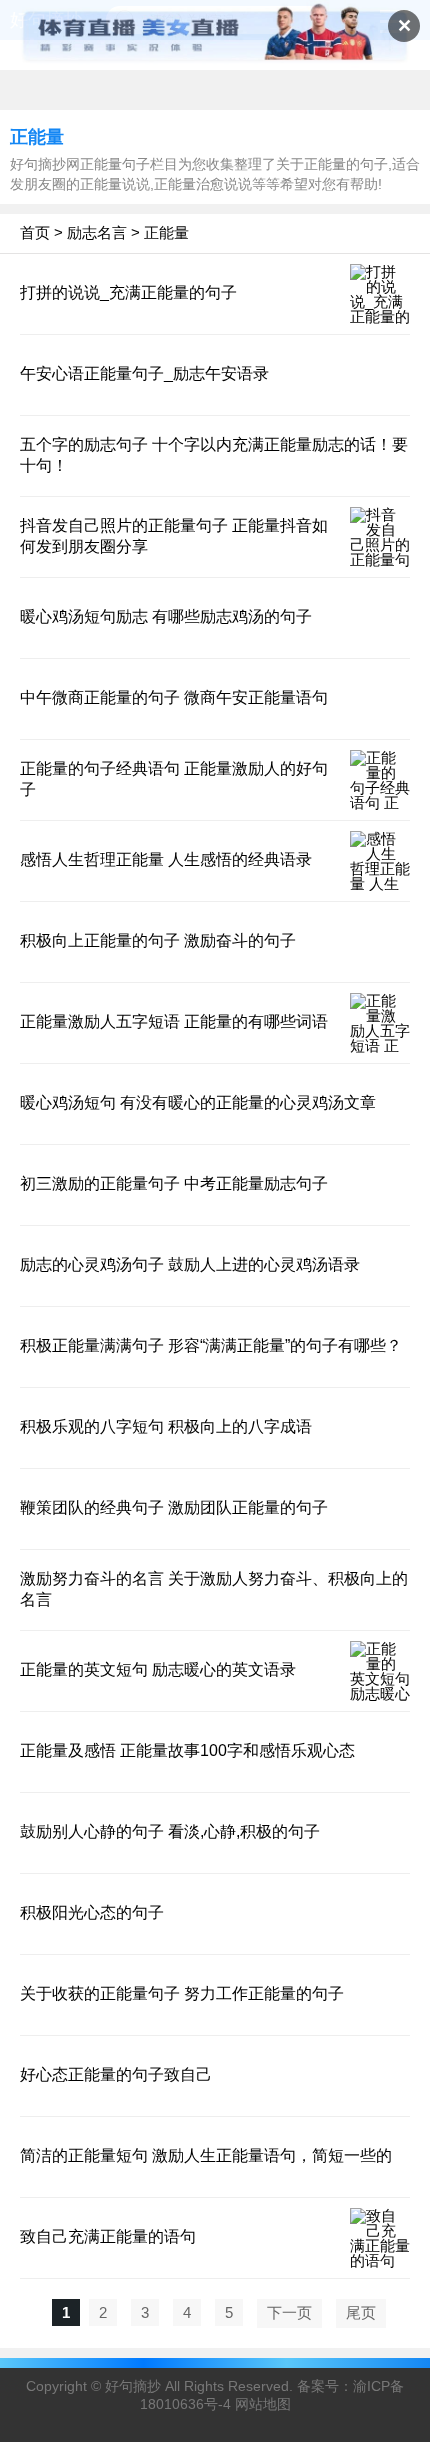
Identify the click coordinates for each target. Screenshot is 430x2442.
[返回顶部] (389, 2177)
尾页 (361, 2312)
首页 (35, 232)
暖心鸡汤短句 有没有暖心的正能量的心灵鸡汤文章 (198, 1102)
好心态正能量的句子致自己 (116, 2074)
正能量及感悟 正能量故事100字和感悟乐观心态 (187, 1750)
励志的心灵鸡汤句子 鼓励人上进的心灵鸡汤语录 (190, 1264)
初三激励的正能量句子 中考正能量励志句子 (174, 1183)
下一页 (289, 2312)
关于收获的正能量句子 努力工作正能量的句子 (182, 1993)
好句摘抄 (133, 2386)
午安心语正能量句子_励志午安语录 (144, 373)
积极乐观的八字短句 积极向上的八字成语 (166, 1426)
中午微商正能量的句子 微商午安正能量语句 (174, 697)
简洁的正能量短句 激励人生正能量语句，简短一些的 (206, 2155)
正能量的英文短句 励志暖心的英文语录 (158, 1669)
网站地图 (263, 2404)
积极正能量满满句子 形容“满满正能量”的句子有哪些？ (211, 1345)
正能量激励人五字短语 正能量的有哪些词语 (174, 1021)
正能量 (166, 232)
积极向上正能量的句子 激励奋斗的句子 (158, 940)
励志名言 (97, 232)
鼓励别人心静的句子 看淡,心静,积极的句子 (170, 1831)
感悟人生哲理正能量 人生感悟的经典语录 (166, 859)
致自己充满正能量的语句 (108, 2236)
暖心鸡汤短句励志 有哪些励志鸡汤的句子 (166, 616)
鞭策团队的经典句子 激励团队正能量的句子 (174, 1507)
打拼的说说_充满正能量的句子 (128, 292)
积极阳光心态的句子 (92, 1912)
